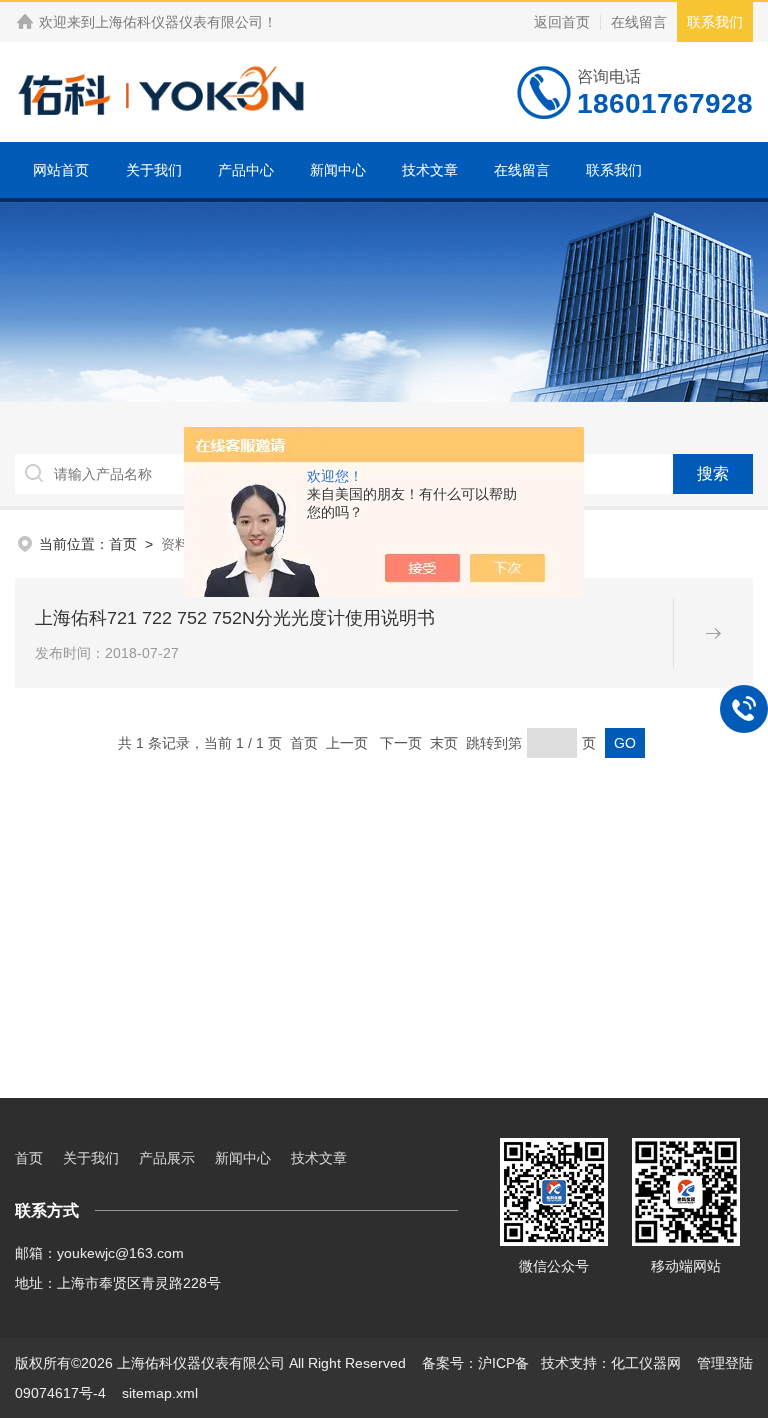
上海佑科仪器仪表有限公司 (179, 22)
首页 (123, 544)
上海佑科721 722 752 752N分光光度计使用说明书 (235, 618)
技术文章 (430, 170)
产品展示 (167, 1158)
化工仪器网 (646, 1363)
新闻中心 (338, 170)
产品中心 (246, 170)
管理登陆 (725, 1363)
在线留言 (639, 22)
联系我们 (715, 22)
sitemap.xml (160, 1393)
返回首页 (562, 22)
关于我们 (154, 170)
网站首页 (61, 170)
